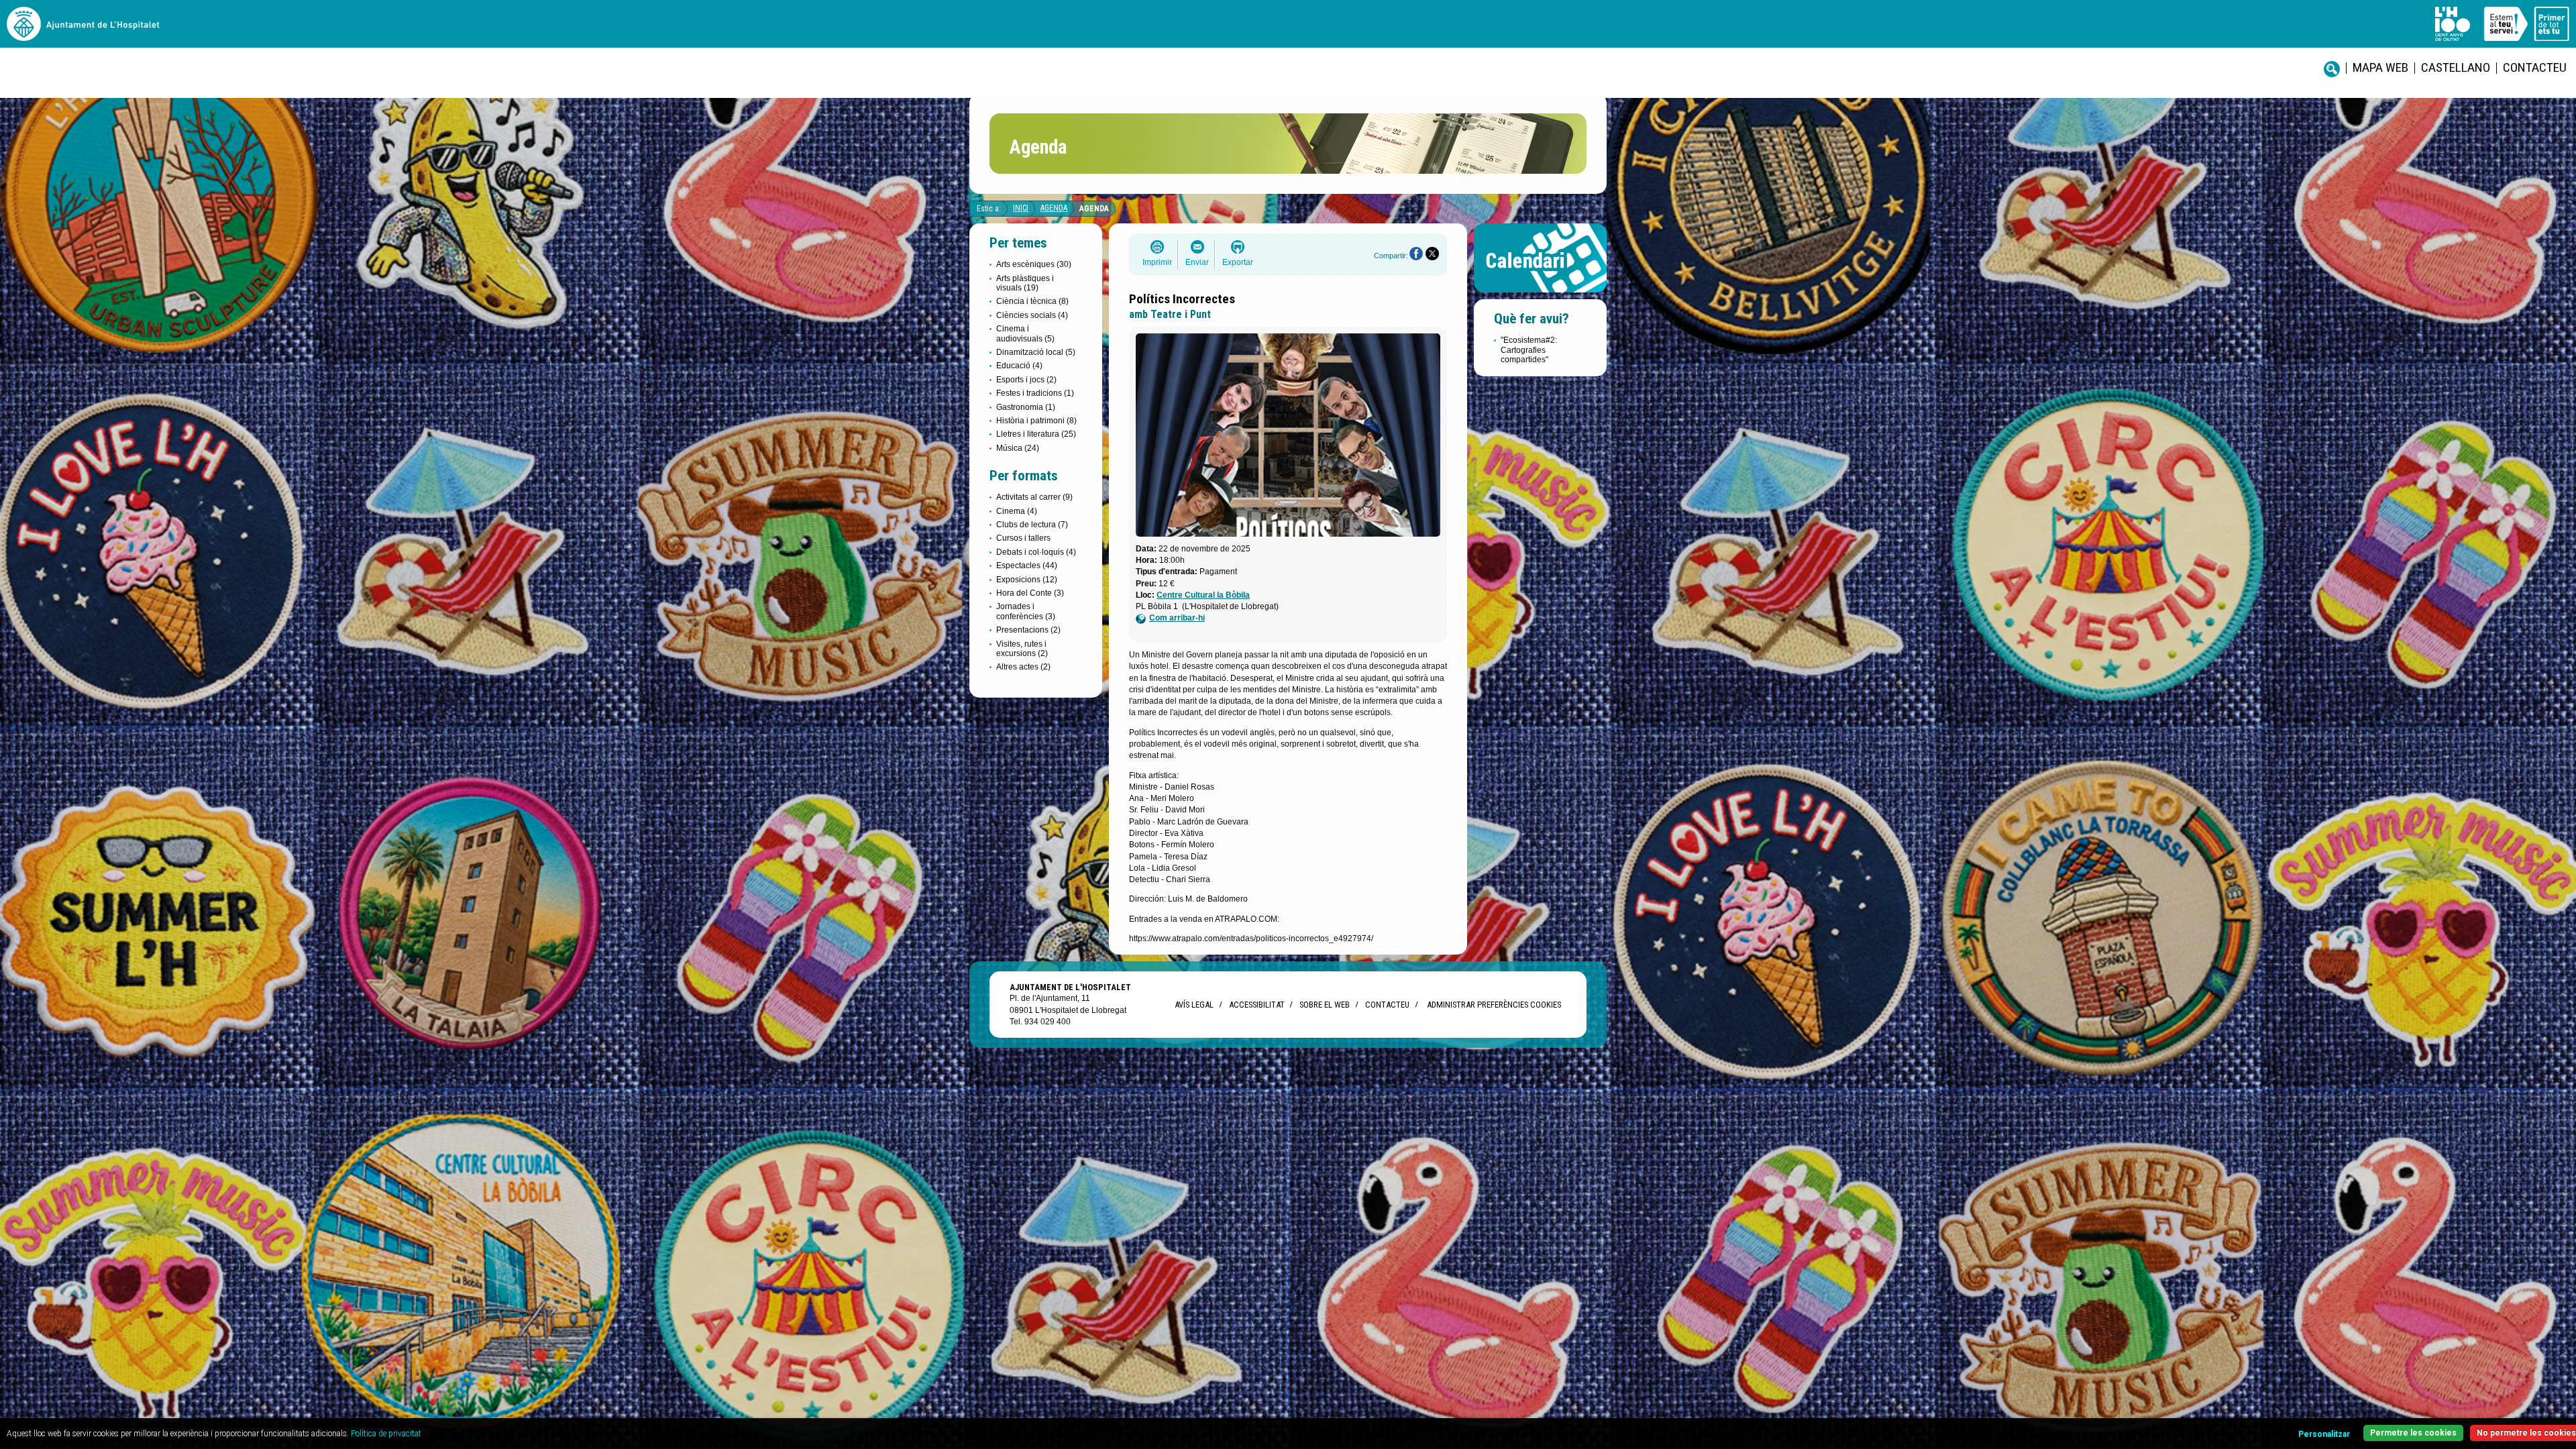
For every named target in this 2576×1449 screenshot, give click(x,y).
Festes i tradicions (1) (1035, 393)
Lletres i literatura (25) (1036, 434)
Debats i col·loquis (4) (1036, 552)
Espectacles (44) (1027, 566)
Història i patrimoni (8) (1036, 421)
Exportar (1238, 262)
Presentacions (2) (1028, 630)
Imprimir (1157, 262)
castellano (2456, 67)
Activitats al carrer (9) (1034, 497)
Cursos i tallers (1023, 538)
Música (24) (1018, 448)
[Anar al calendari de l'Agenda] (1540, 296)
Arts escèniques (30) (1034, 264)
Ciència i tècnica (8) (1032, 301)
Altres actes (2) (1023, 667)
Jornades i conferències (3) (1026, 611)
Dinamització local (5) (1036, 352)
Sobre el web (1325, 1005)
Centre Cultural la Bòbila (1203, 595)
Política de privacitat (386, 1434)
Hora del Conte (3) (1030, 593)
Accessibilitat (1256, 1005)
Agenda (1054, 208)
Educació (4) (1019, 366)
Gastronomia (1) (1026, 407)
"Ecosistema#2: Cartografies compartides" (1529, 350)
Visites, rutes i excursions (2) (1022, 649)
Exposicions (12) (1027, 580)
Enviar (1197, 262)
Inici (1021, 208)
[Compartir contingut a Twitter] (1432, 254)
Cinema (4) (1017, 511)
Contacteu (2535, 67)
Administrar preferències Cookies (1494, 1005)
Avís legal (1194, 1005)
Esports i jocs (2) (1026, 380)
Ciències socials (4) (1032, 315)
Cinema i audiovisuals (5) (1025, 333)
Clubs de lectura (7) (1032, 525)
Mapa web (2380, 67)
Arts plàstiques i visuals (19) (1025, 283)
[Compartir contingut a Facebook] (1416, 254)
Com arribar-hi (1177, 618)
